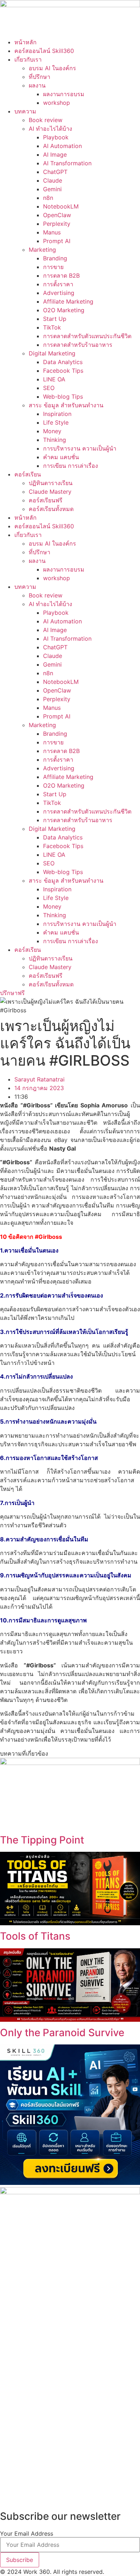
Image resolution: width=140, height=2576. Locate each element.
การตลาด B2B (61, 275)
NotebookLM (61, 206)
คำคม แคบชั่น (61, 457)
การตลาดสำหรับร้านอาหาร (78, 345)
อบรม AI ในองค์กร (52, 68)
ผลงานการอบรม (64, 94)
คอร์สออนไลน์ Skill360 (44, 51)
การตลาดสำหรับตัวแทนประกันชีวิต (87, 336)
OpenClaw (57, 215)
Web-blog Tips (63, 397)
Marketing (42, 250)
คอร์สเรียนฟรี (46, 500)
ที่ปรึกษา (39, 77)
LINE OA (54, 379)
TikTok (52, 327)
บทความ (25, 111)
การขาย (53, 267)
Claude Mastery (50, 492)
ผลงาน (37, 85)
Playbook (56, 137)
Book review (46, 120)
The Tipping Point (42, 1840)
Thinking (55, 440)
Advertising (59, 293)
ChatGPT (55, 172)
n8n (48, 198)
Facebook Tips (63, 371)
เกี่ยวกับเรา (28, 59)
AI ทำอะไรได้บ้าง (50, 129)
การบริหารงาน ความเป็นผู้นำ (80, 448)
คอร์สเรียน (28, 474)
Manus (52, 232)
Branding (55, 258)
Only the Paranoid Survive (62, 2033)
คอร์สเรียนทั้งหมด (51, 509)
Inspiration (57, 414)
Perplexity (57, 224)
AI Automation (62, 146)
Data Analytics (63, 362)
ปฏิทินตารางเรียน (51, 483)
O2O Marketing (64, 310)
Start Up (55, 319)
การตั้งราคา (58, 284)
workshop (57, 103)
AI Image (55, 154)
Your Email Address (27, 2534)
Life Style (56, 422)
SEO (49, 388)
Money (52, 431)
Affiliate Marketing (68, 301)
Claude (53, 180)
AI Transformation (67, 163)
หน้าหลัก (25, 42)
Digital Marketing (52, 353)
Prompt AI (57, 241)
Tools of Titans (35, 1936)
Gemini (52, 189)
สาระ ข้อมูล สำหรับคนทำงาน (66, 405)
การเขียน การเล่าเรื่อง (71, 466)
